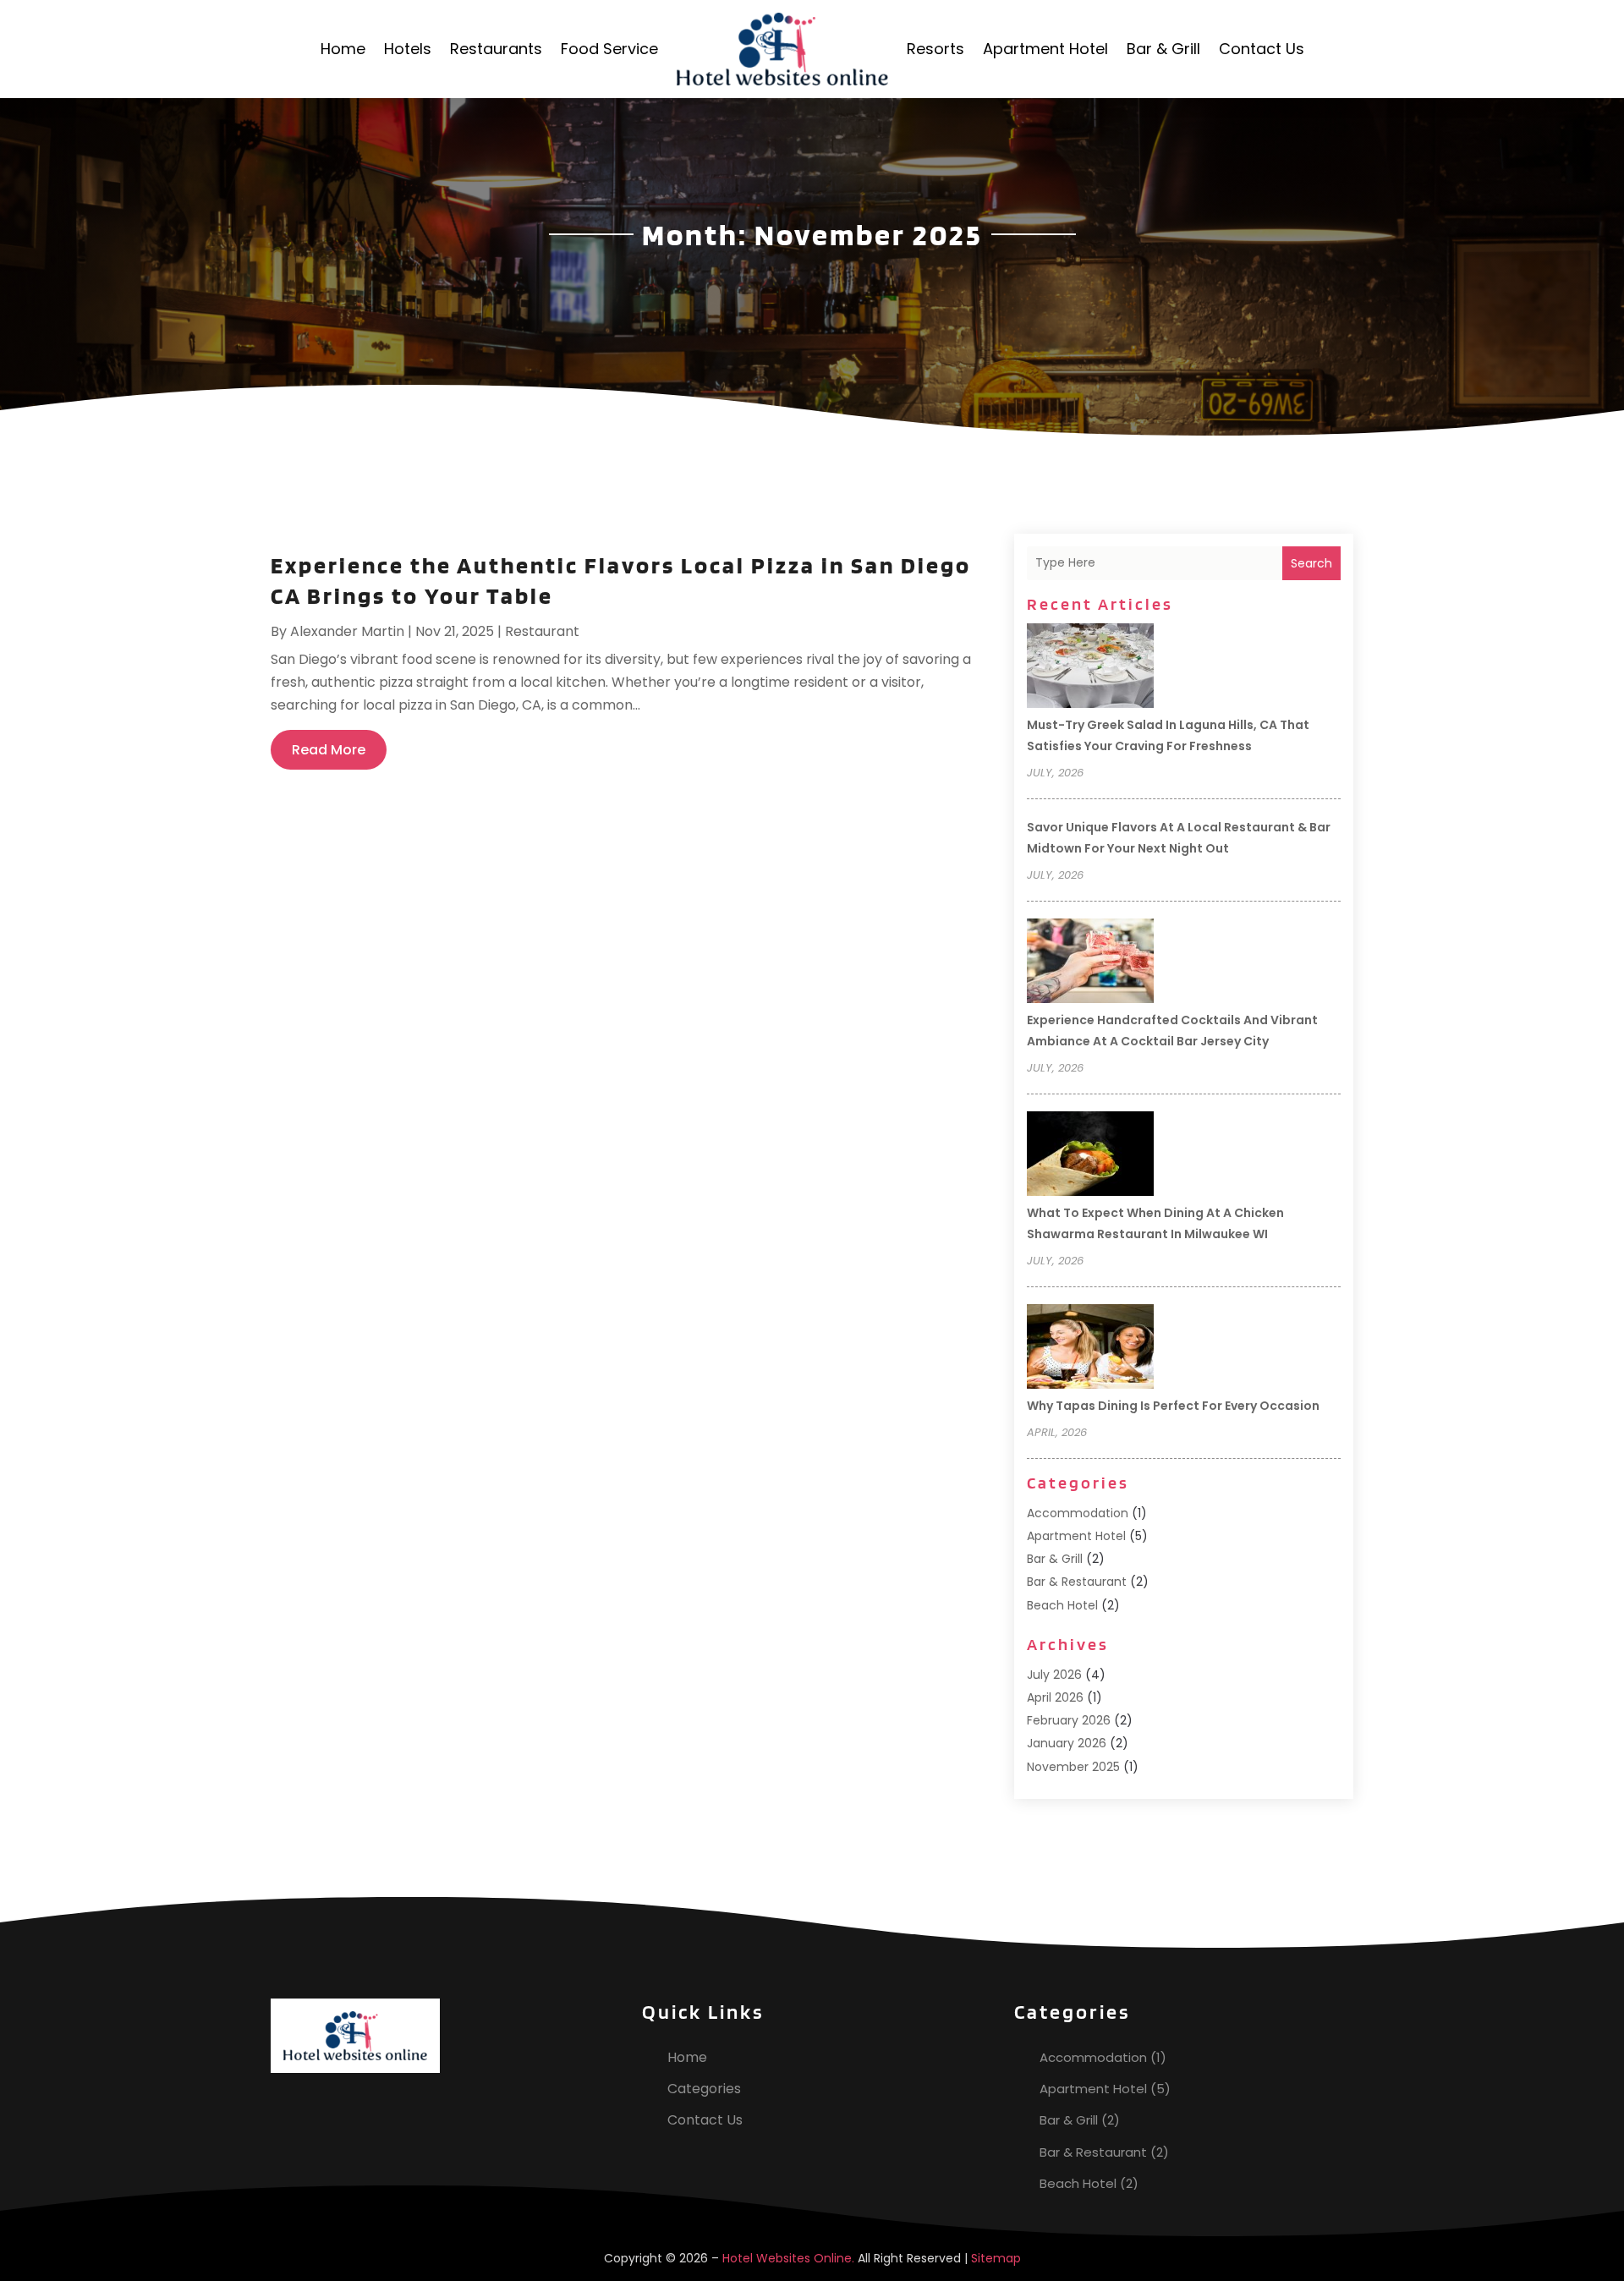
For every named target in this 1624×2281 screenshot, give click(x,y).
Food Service (609, 49)
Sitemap (996, 2258)
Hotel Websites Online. (788, 2258)
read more (329, 750)
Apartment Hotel (1045, 49)
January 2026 (1067, 1743)
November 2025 (1073, 1767)
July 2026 (1054, 1675)
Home (343, 49)
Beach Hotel (1062, 1605)
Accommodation (1078, 1513)
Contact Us (1262, 49)
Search (1311, 563)
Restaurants (496, 49)
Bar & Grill (1163, 49)
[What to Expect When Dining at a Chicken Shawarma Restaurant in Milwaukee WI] (1090, 1156)
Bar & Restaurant (1077, 1582)
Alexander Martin (347, 631)
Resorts (935, 49)
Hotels (408, 49)
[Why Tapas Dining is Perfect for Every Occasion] (1090, 1349)
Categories (704, 2089)
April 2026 (1055, 1697)
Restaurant (542, 631)
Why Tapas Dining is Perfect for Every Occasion (1173, 1406)
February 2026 (1069, 1720)
